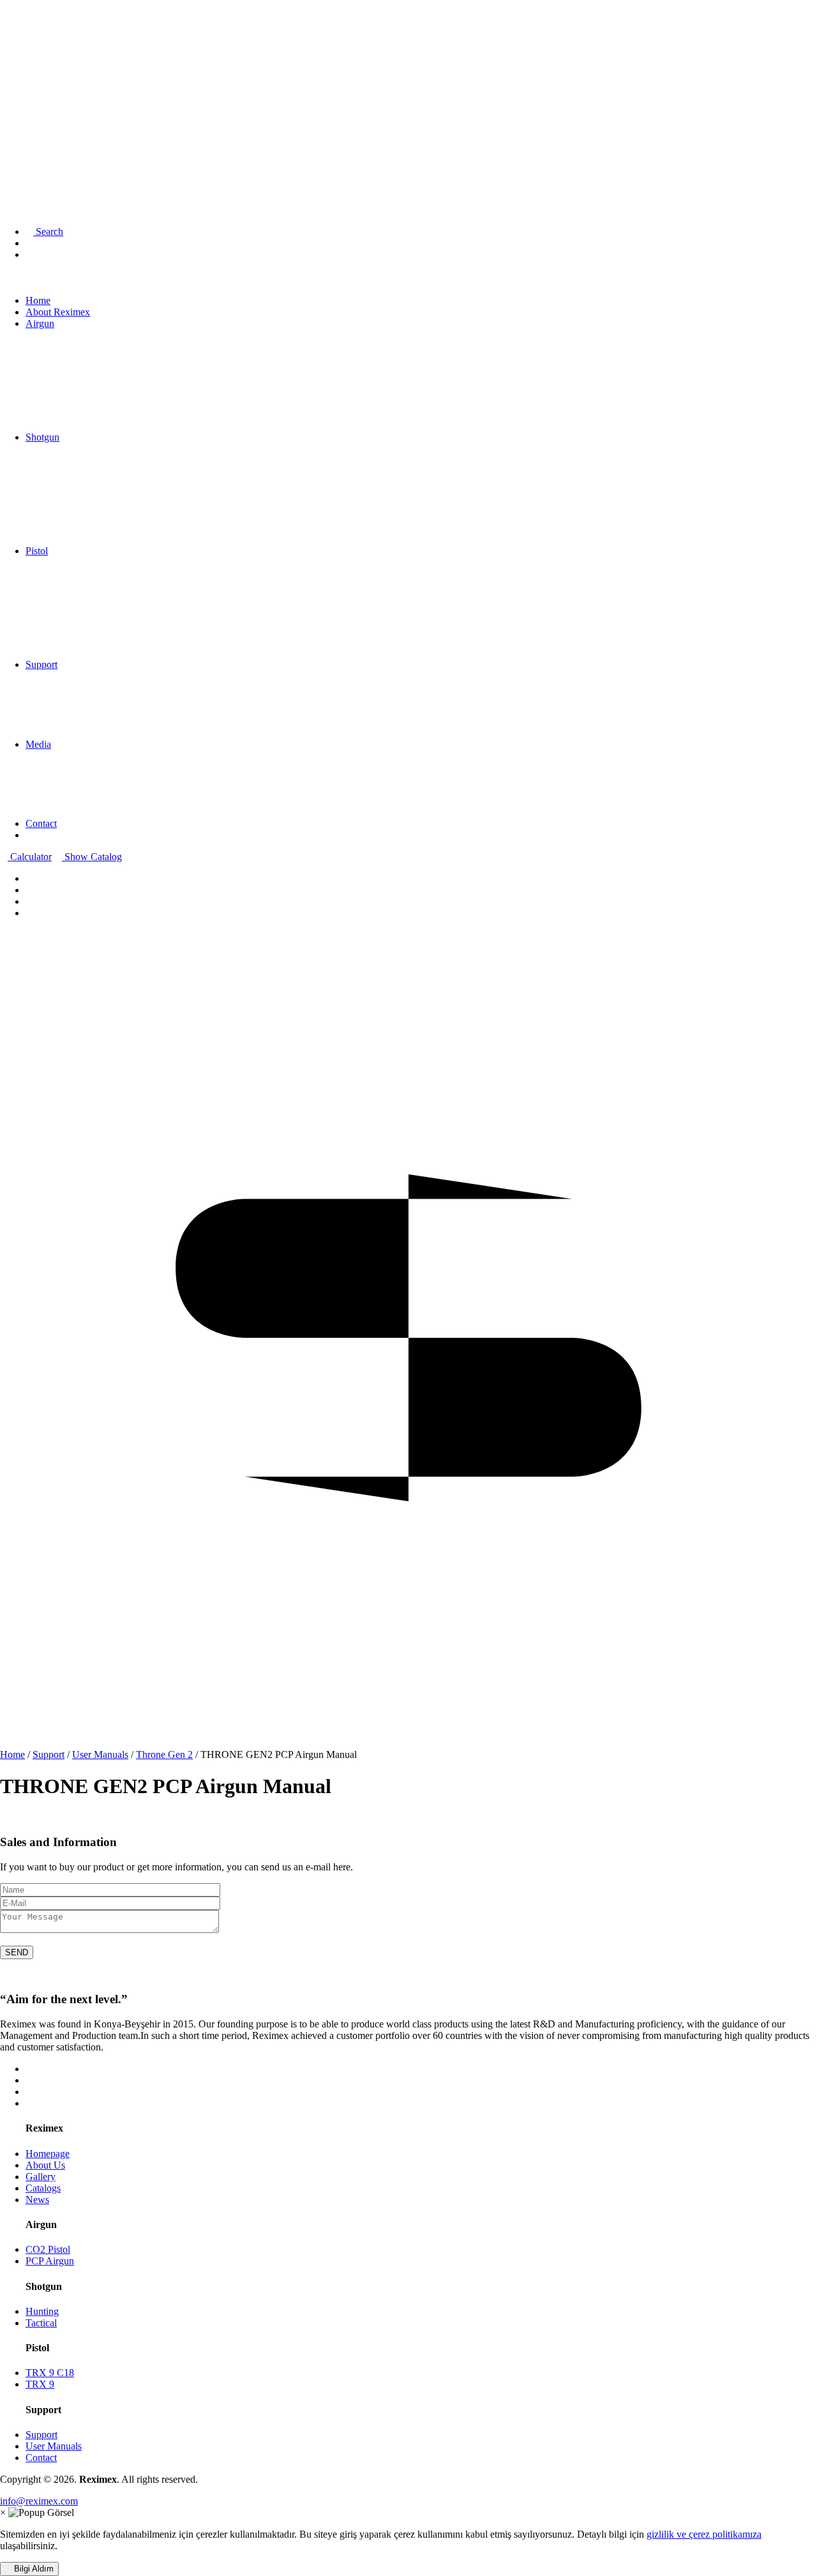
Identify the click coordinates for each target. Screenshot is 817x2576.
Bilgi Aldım (33, 2569)
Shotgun (26, 65)
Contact (25, 120)
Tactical (41, 2323)
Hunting (42, 2311)
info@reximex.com (39, 2501)
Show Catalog (92, 857)
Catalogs (43, 2188)
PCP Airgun (50, 2261)
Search (48, 231)
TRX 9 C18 (50, 2373)
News (37, 2200)
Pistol (21, 79)
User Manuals (54, 2446)
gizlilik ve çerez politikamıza (704, 2534)
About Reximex (42, 39)
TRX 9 (40, 2384)
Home (22, 27)
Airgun (24, 51)
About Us (45, 2165)
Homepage (48, 2154)
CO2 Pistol (48, 2249)
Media (22, 107)
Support (26, 93)
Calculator (30, 857)
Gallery (41, 2177)
